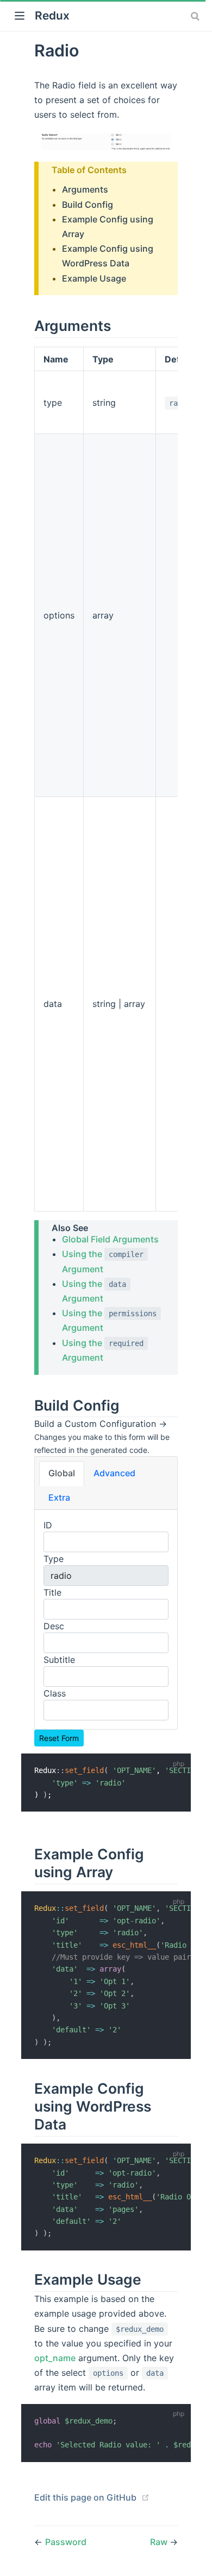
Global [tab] (62, 1473)
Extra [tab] (59, 1497)
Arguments (85, 189)
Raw (160, 2542)
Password (66, 2542)
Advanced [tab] (114, 1473)
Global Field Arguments (110, 1239)
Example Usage (94, 278)
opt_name (55, 2358)
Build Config (88, 205)
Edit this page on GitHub (85, 2497)
